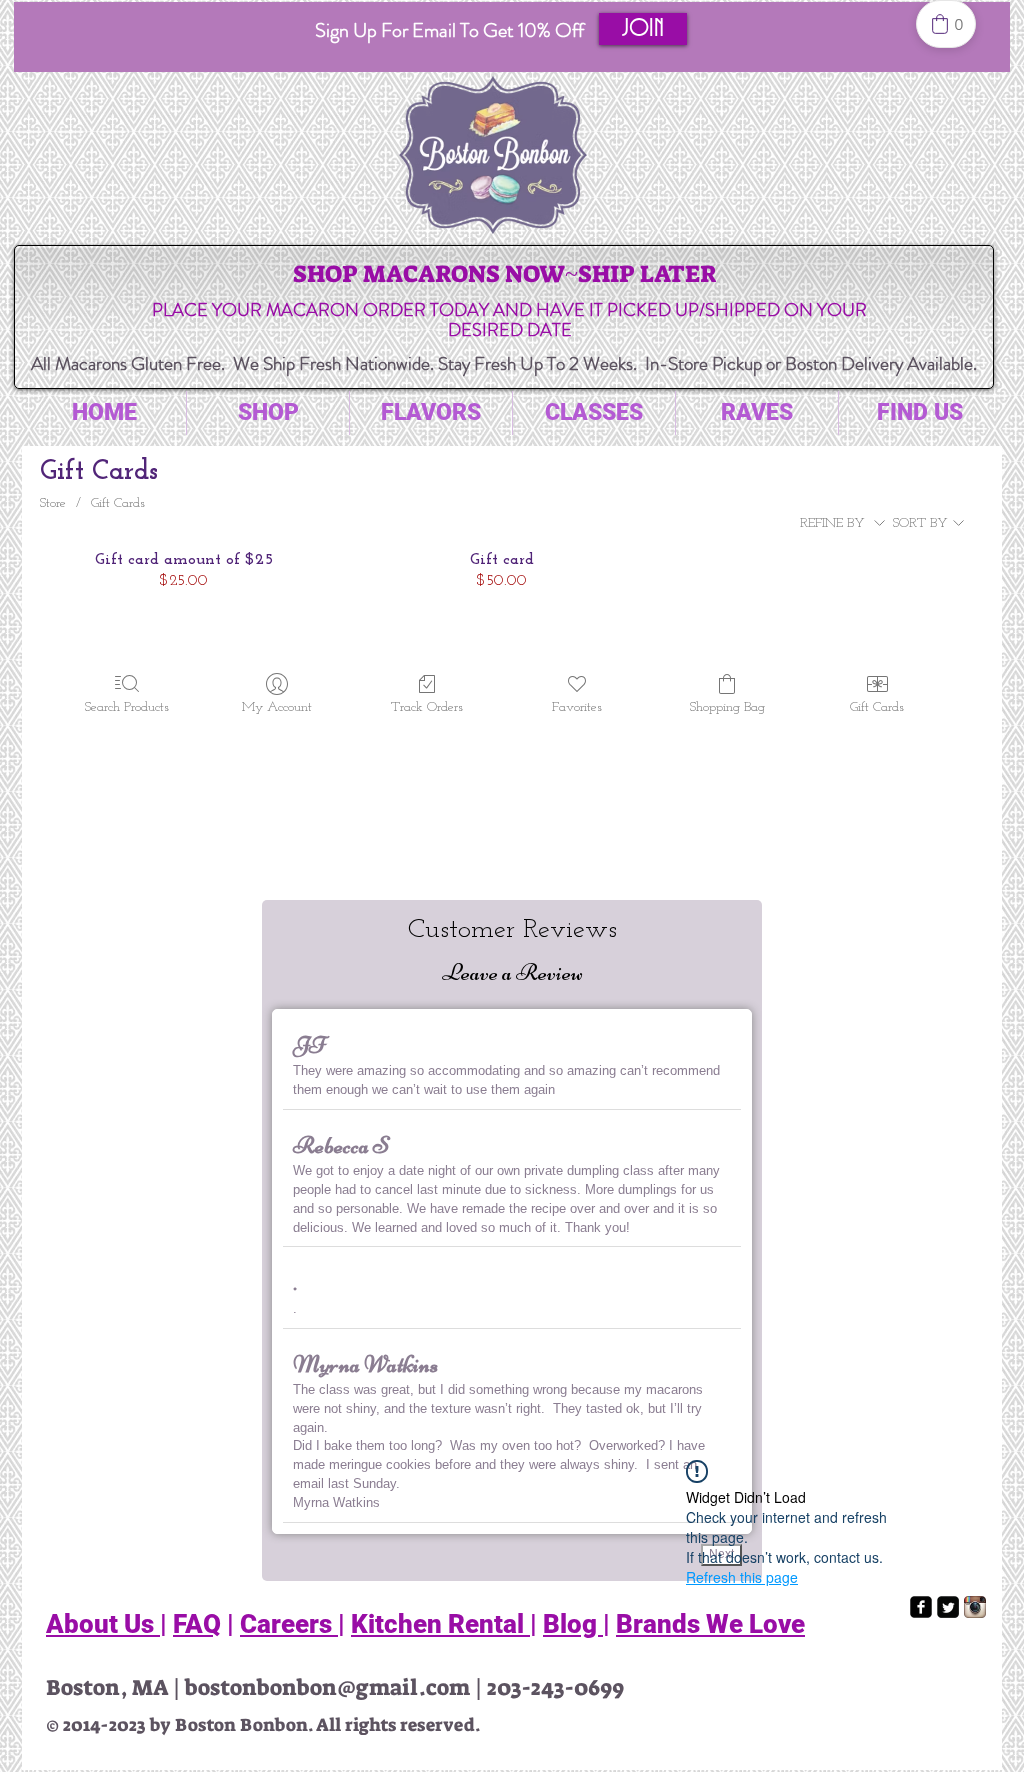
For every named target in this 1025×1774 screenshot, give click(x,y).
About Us (103, 1624)
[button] (643, 29)
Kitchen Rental (440, 1624)
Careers (289, 1624)
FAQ (197, 1624)
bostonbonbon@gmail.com (327, 1687)
